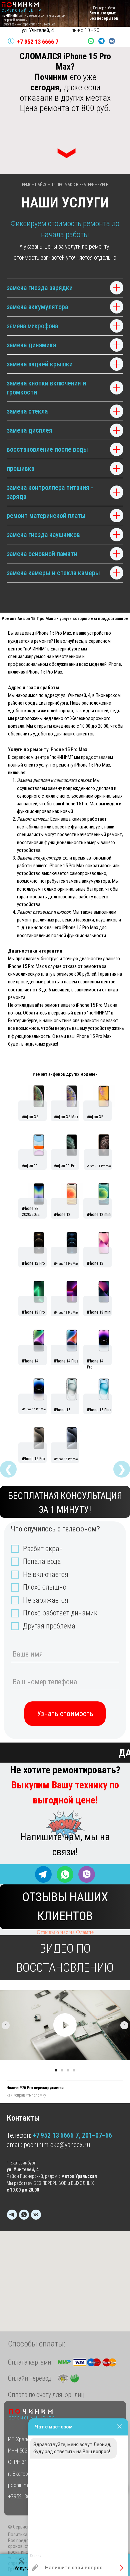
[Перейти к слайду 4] (74, 2070)
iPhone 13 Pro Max (66, 1312)
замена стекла (27, 411)
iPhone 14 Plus (66, 1361)
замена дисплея (29, 430)
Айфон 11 (30, 1166)
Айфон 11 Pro (65, 1166)
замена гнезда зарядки (40, 288)
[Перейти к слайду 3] (68, 2070)
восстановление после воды (47, 449)
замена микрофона (32, 326)
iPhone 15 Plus (99, 1410)
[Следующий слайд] (124, 2025)
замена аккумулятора (37, 307)
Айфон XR (95, 1117)
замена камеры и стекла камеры (53, 573)
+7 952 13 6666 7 (38, 42)
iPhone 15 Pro (33, 1459)
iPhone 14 (30, 1361)
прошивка (20, 468)
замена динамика (31, 345)
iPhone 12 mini (99, 1215)
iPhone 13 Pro (33, 1312)
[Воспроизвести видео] (65, 2025)
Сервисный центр (32, 2418)
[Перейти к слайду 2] (62, 2070)
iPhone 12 (62, 1215)
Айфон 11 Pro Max (99, 1166)
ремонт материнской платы (46, 516)
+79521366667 (24, 2496)
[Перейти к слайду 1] (56, 2070)
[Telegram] (12, 2215)
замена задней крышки (40, 364)
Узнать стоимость (65, 1714)
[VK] (36, 2215)
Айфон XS (30, 1117)
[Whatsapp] (24, 2215)
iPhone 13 (95, 1263)
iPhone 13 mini (99, 1312)
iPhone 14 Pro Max (34, 1409)
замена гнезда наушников (43, 535)
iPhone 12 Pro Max (66, 1264)
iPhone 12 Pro (33, 1263)
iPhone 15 (62, 1410)
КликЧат (36, 2556)
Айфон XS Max (66, 1117)
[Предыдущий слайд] (6, 2025)
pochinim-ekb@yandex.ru (57, 2145)
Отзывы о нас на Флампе (65, 1932)
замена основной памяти (42, 554)
